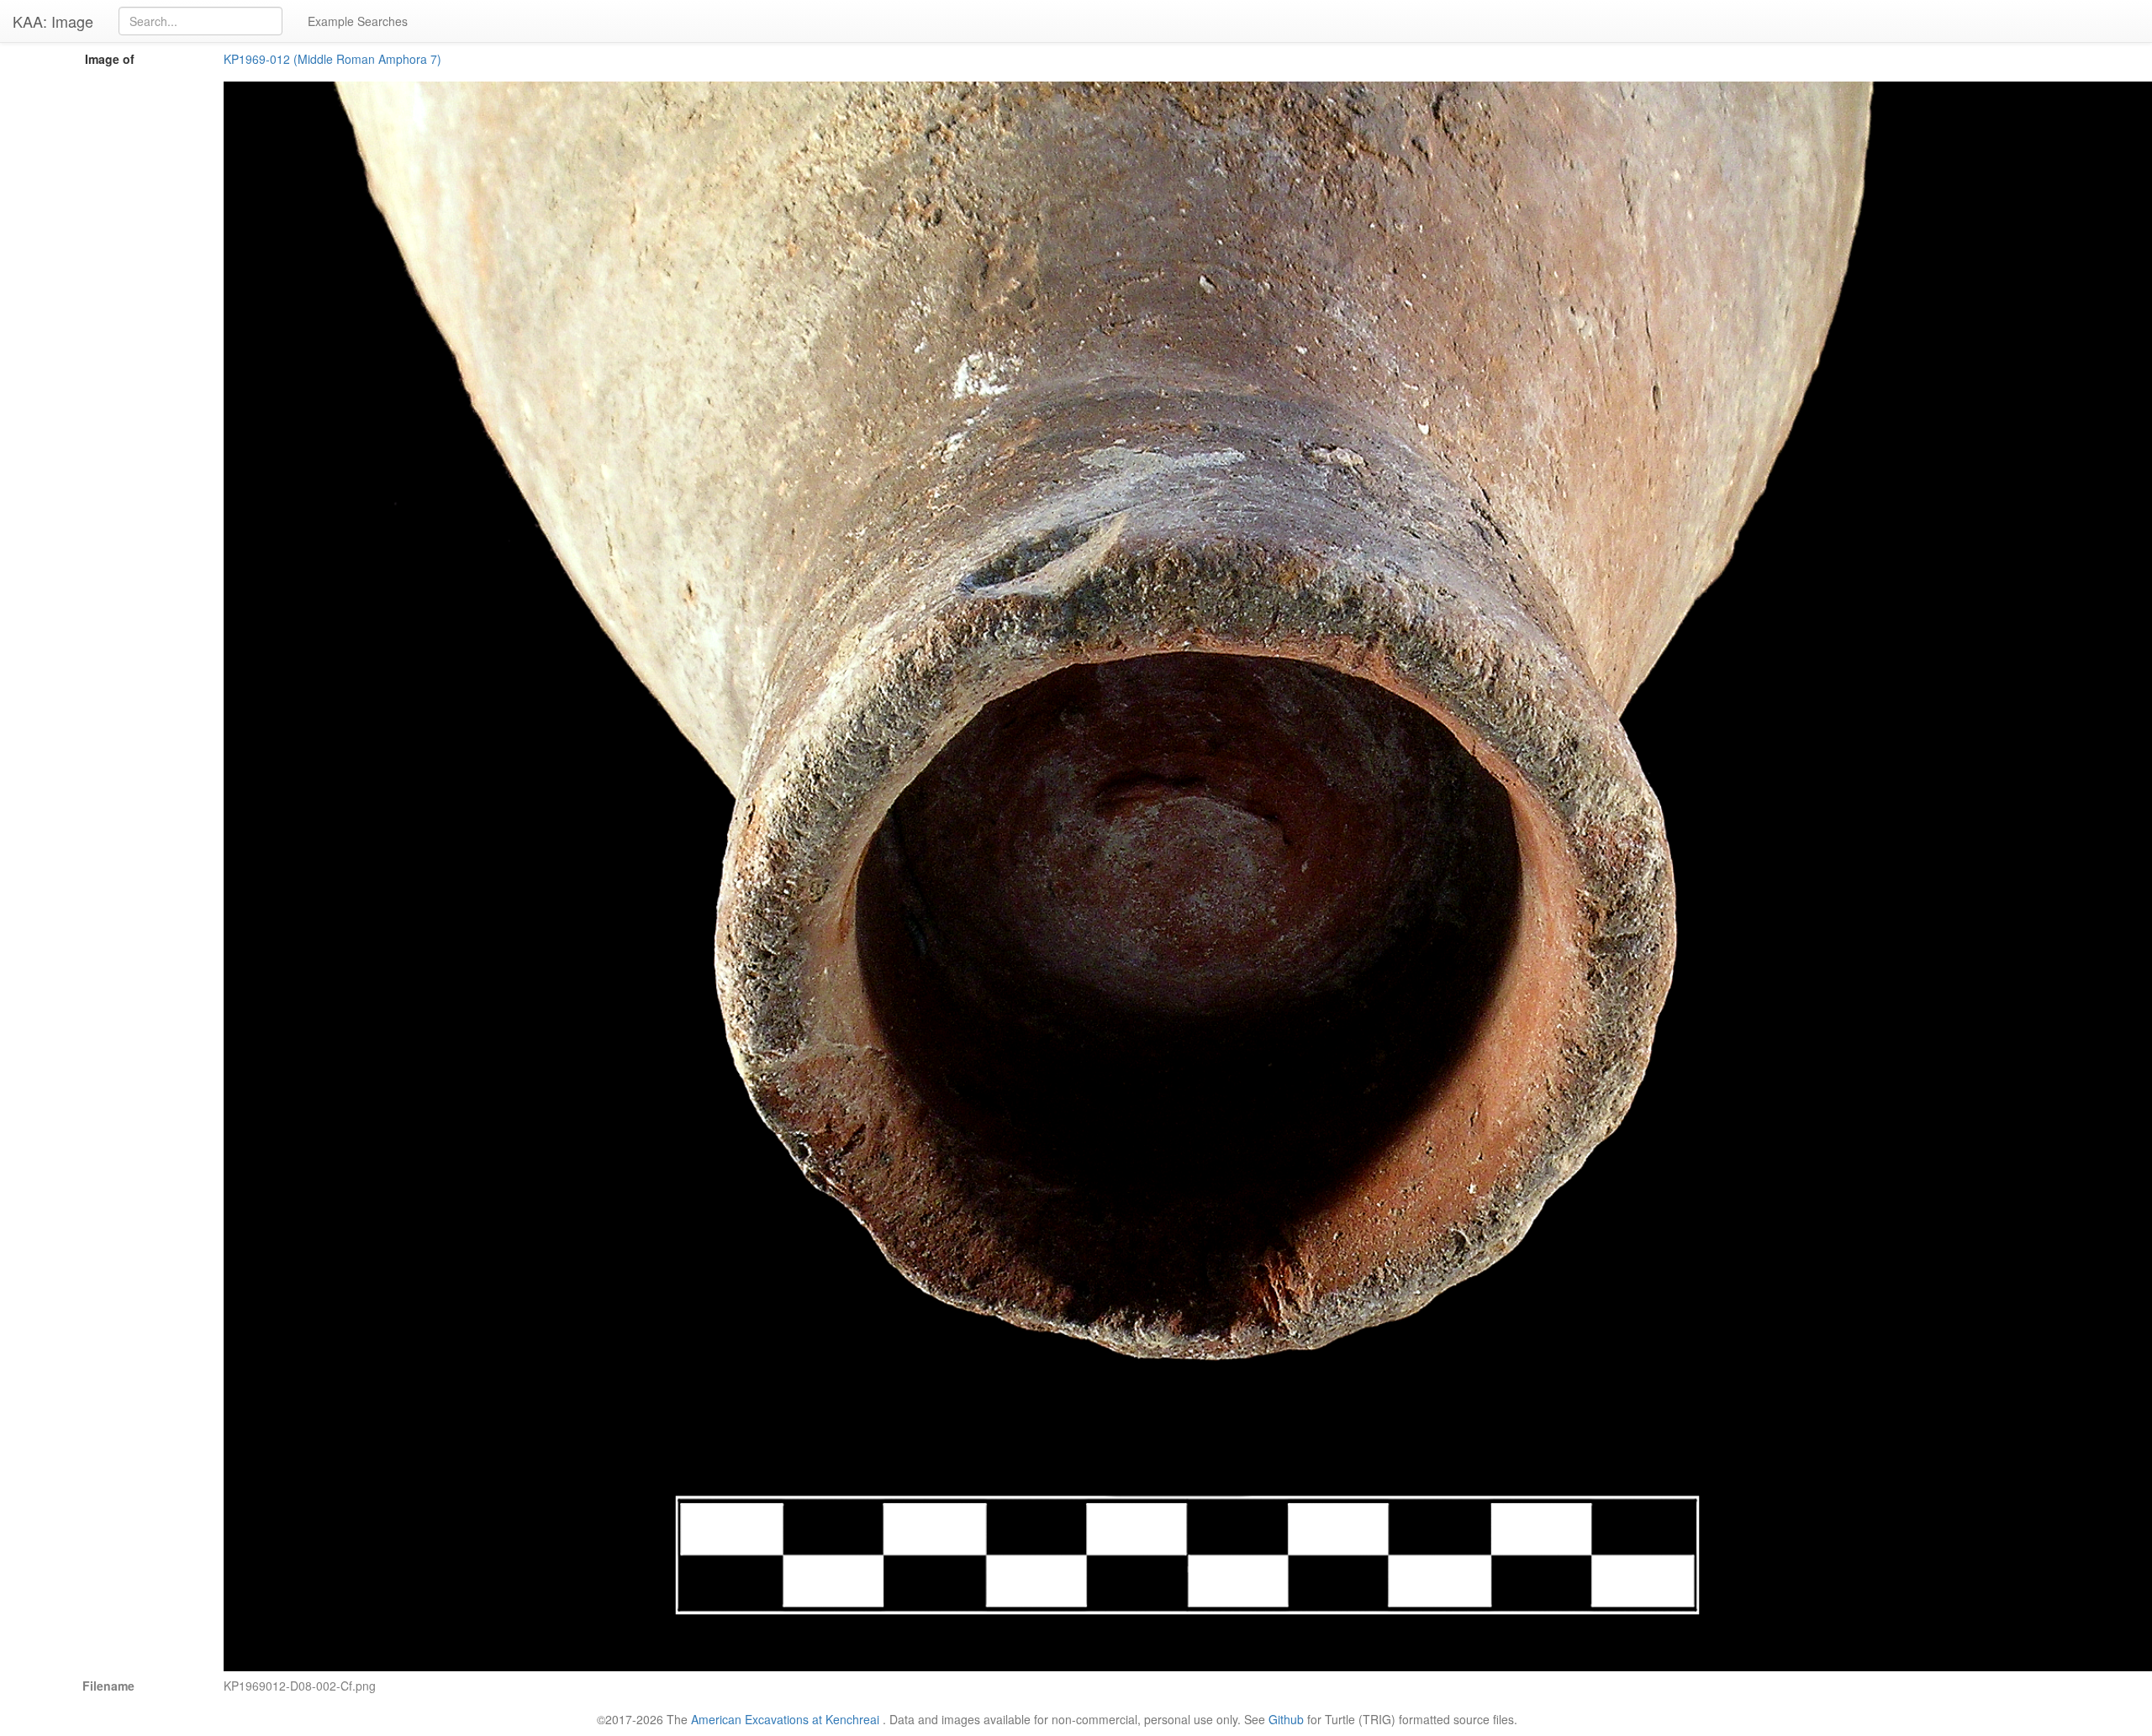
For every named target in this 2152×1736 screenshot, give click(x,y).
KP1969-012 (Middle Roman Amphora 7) (332, 59)
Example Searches (358, 21)
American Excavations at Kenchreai (785, 1719)
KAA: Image (53, 21)
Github (1286, 1719)
